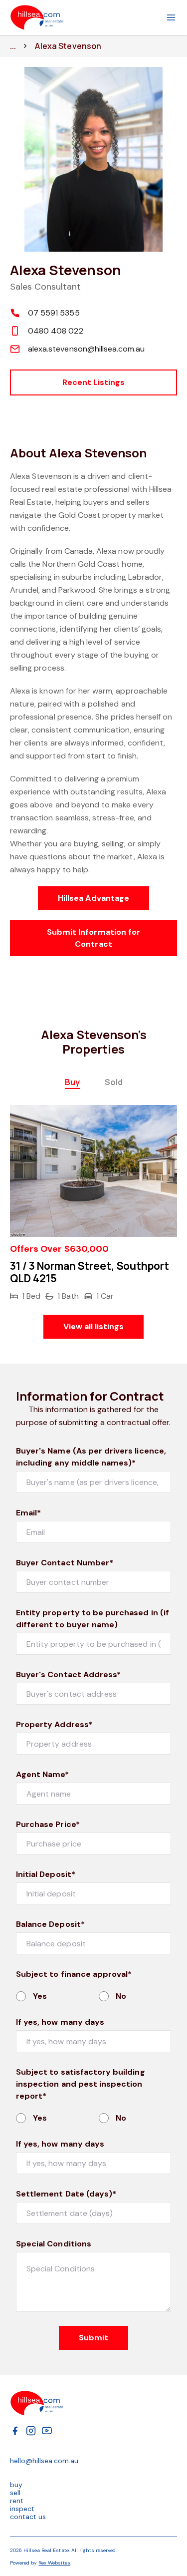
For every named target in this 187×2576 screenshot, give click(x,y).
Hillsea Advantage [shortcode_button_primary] (93, 898)
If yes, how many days (60, 2022)
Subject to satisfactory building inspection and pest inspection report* (81, 2084)
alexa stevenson (68, 46)
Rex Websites (54, 2563)
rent (17, 2501)
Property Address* (54, 1724)
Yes (40, 1996)
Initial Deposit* (46, 1874)
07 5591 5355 (54, 313)
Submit (93, 2338)
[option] (93, 1204)
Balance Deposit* (50, 1924)
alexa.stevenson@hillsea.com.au (87, 349)
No (121, 1996)
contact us (28, 2517)
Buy (72, 1082)
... (13, 46)
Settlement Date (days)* (66, 2194)
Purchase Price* (48, 1824)
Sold (114, 1082)
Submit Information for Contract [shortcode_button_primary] (93, 938)
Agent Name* (43, 1774)
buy (16, 2485)
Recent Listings (94, 382)
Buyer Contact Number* (65, 1563)
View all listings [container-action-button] (94, 1326)
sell (15, 2493)
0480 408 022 (56, 331)
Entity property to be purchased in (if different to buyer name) (93, 1619)
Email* (28, 1513)
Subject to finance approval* (74, 1974)
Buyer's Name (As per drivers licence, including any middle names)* (91, 1457)
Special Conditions (54, 2244)
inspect (22, 2509)
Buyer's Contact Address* (68, 1674)
